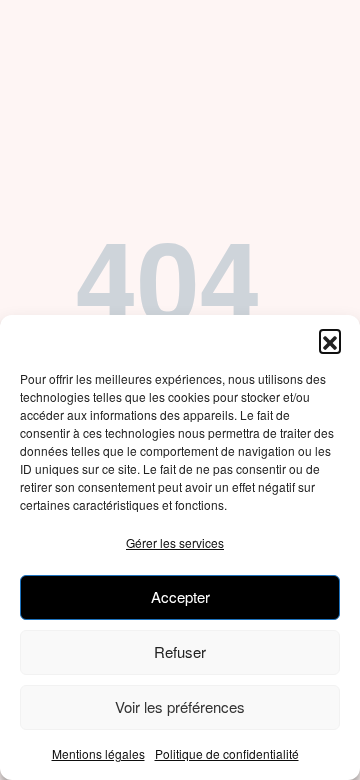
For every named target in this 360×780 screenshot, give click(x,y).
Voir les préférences (180, 706)
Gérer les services (175, 542)
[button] (330, 340)
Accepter (180, 596)
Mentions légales (98, 753)
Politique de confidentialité (227, 753)
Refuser (180, 651)
